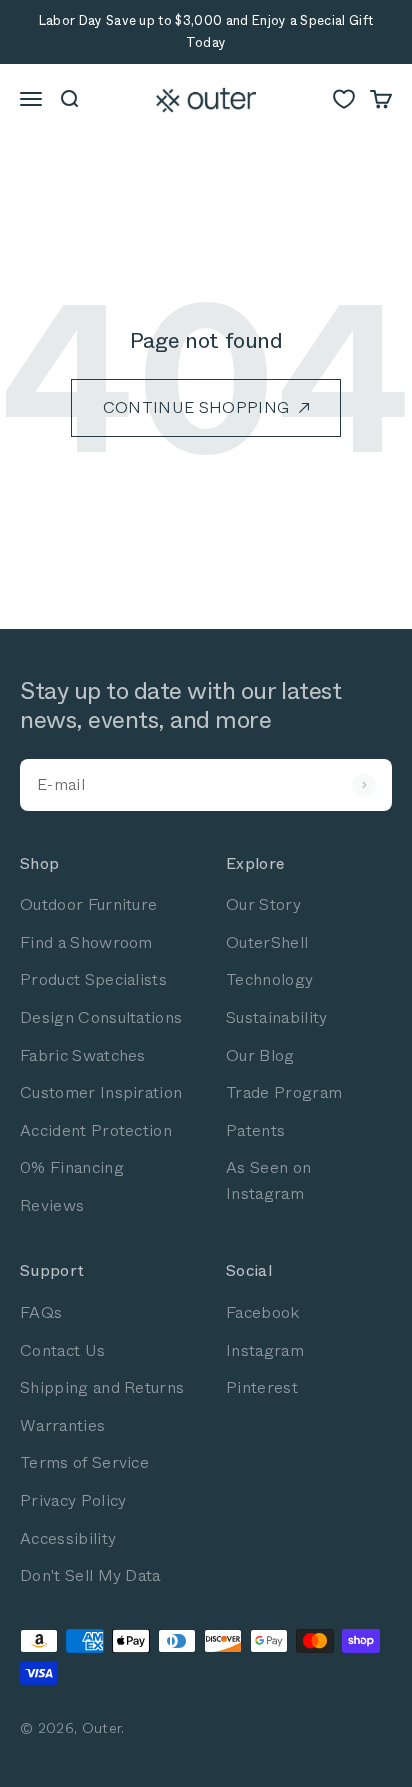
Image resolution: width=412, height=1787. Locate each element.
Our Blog (260, 1055)
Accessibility (68, 1538)
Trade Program (284, 1092)
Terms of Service (84, 1462)
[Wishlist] (344, 99)
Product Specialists (93, 979)
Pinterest (262, 1387)
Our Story (263, 904)
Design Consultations (101, 1017)
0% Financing (72, 1167)
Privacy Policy (73, 1500)
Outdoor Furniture (88, 904)
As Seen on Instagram (268, 1180)
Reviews (52, 1205)
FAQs (41, 1312)
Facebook (263, 1312)
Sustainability (276, 1017)
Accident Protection (96, 1130)
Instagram (265, 1350)
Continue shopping (196, 407)
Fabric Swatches (83, 1055)
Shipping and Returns (102, 1387)
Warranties (62, 1425)
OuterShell (267, 942)
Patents (255, 1130)
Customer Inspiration (101, 1092)
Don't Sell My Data (90, 1575)
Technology (269, 979)
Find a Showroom (86, 942)
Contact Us (62, 1350)
